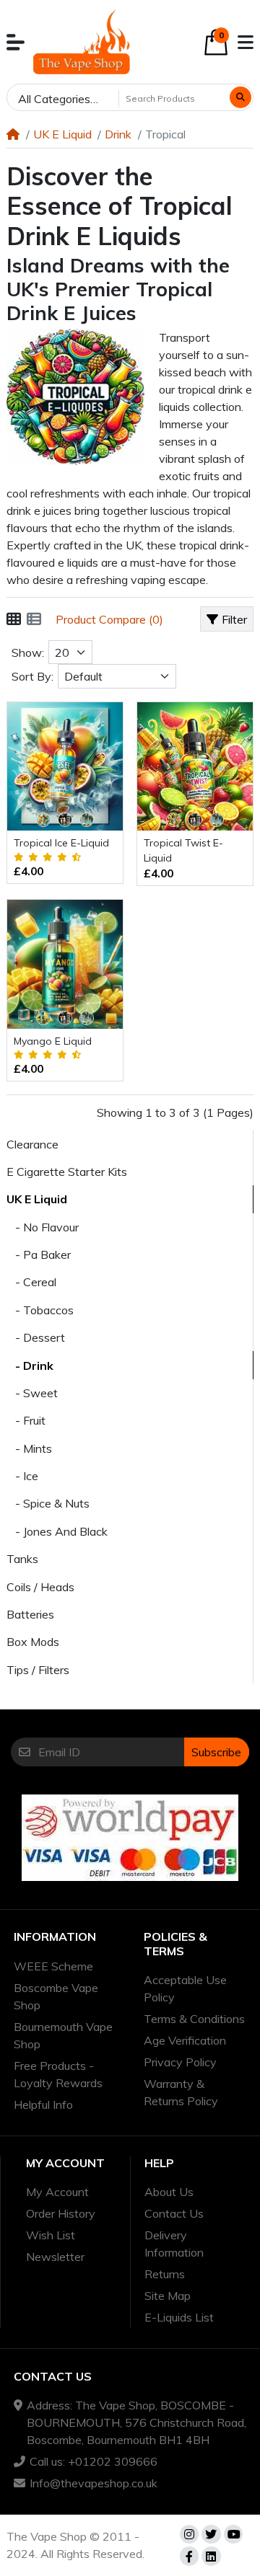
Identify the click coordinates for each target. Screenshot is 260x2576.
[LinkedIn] (211, 2556)
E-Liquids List (179, 2317)
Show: (28, 652)
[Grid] (14, 619)
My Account (57, 2192)
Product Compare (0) (109, 619)
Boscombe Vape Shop (56, 1996)
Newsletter (55, 2257)
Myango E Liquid (53, 1041)
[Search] (240, 97)
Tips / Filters (38, 1670)
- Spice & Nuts (48, 1503)
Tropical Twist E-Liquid (183, 850)
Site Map (168, 2296)
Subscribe (216, 1752)
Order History (61, 2213)
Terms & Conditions (194, 2019)
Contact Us (174, 2213)
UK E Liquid (62, 134)
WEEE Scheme (53, 1966)
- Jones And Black (57, 1531)
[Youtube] (233, 2534)
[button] (16, 42)
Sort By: (32, 676)
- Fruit (26, 1420)
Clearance (32, 1144)
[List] (34, 619)
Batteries (30, 1614)
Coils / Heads (40, 1587)
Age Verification (185, 2040)
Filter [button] (234, 619)
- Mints (29, 1448)
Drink (118, 134)
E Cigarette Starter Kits (67, 1172)
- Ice (22, 1476)
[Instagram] (189, 2534)
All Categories (54, 99)
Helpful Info (43, 2104)
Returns (165, 2274)
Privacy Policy (180, 2062)
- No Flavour (43, 1227)
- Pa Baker (39, 1254)
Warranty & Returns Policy (181, 2092)
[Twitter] (211, 2534)
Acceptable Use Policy (185, 1988)
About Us (169, 2192)
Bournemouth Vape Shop (63, 2035)
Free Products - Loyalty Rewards (58, 2074)
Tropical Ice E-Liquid (61, 843)
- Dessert (36, 1337)
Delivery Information (174, 2244)
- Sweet (32, 1393)
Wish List (51, 2235)
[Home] (13, 134)
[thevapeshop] (82, 42)
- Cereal (31, 1282)
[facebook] (189, 2556)
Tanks (22, 1559)
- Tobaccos (40, 1310)
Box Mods (33, 1642)
